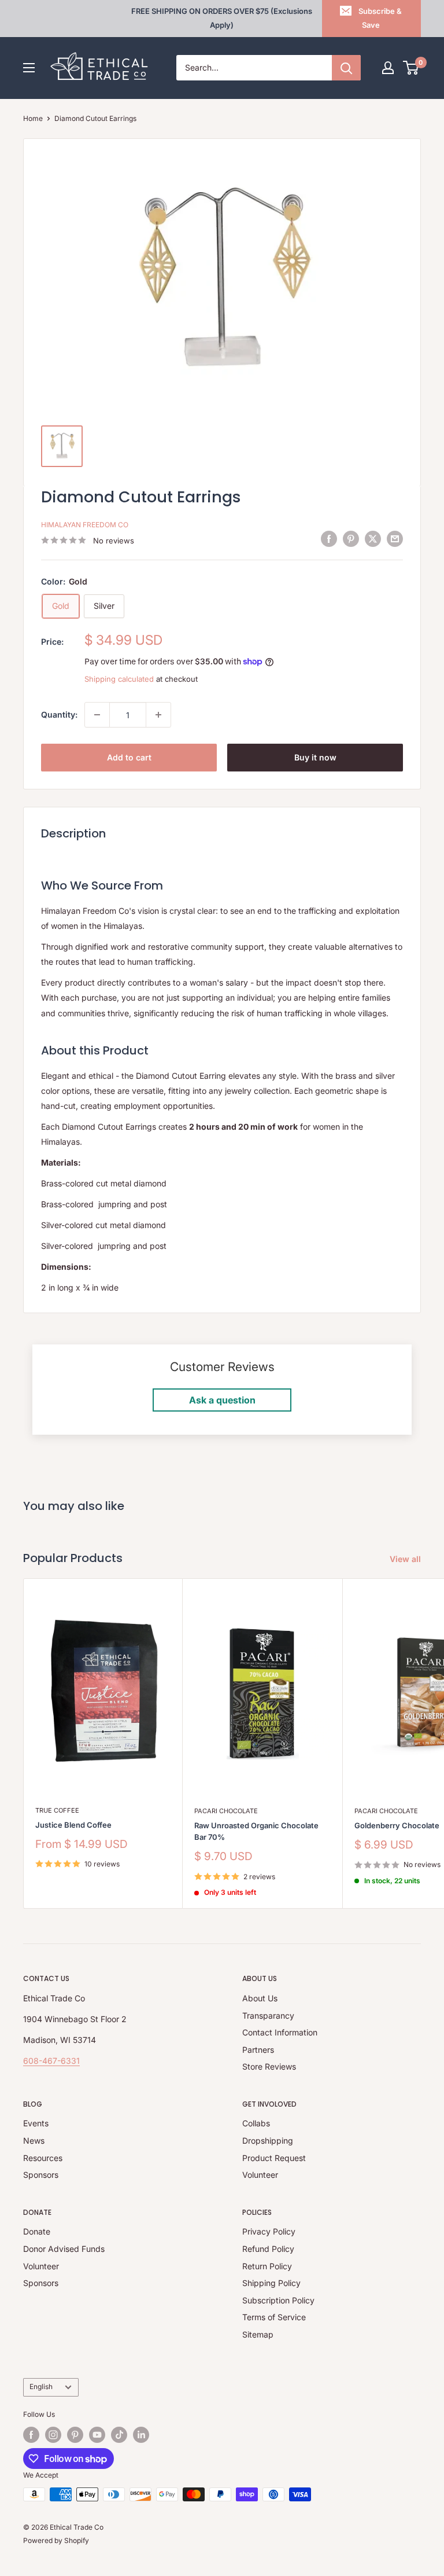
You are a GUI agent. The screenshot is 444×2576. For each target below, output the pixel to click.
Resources (43, 2158)
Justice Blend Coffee (73, 1825)
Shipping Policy (271, 2283)
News (34, 2140)
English (41, 2386)
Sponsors (41, 2175)
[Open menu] (29, 68)
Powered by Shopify (56, 2540)
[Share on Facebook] (329, 539)
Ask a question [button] (222, 1400)
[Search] (346, 68)
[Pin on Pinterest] (351, 539)
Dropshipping (268, 2140)
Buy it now (315, 757)
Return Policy (267, 2266)
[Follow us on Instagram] (53, 2435)
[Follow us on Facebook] (31, 2435)
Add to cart (129, 757)
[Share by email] (395, 539)
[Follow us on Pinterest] (75, 2435)
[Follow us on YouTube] (97, 2435)
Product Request (274, 2158)
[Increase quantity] (158, 715)
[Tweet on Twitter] (373, 539)
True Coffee (57, 1810)
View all (406, 1559)
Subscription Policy (278, 2300)
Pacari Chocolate (226, 1811)
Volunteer (260, 2175)
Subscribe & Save (380, 18)
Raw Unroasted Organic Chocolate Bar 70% (256, 1831)
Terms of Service (274, 2317)
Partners (258, 2050)
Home (33, 118)
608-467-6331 (51, 2061)
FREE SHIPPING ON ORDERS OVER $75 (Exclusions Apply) (222, 18)
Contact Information (280, 2032)
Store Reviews (269, 2066)
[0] (411, 68)
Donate (37, 2231)
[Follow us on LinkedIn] (141, 2435)
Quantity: (59, 714)
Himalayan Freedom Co (85, 525)
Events (36, 2123)
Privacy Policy (269, 2231)
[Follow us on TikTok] (119, 2435)
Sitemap (258, 2334)
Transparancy (268, 2015)
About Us (260, 1998)
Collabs (256, 2123)
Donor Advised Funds (64, 2249)
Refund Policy (268, 2249)
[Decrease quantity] (97, 715)
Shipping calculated (119, 679)
